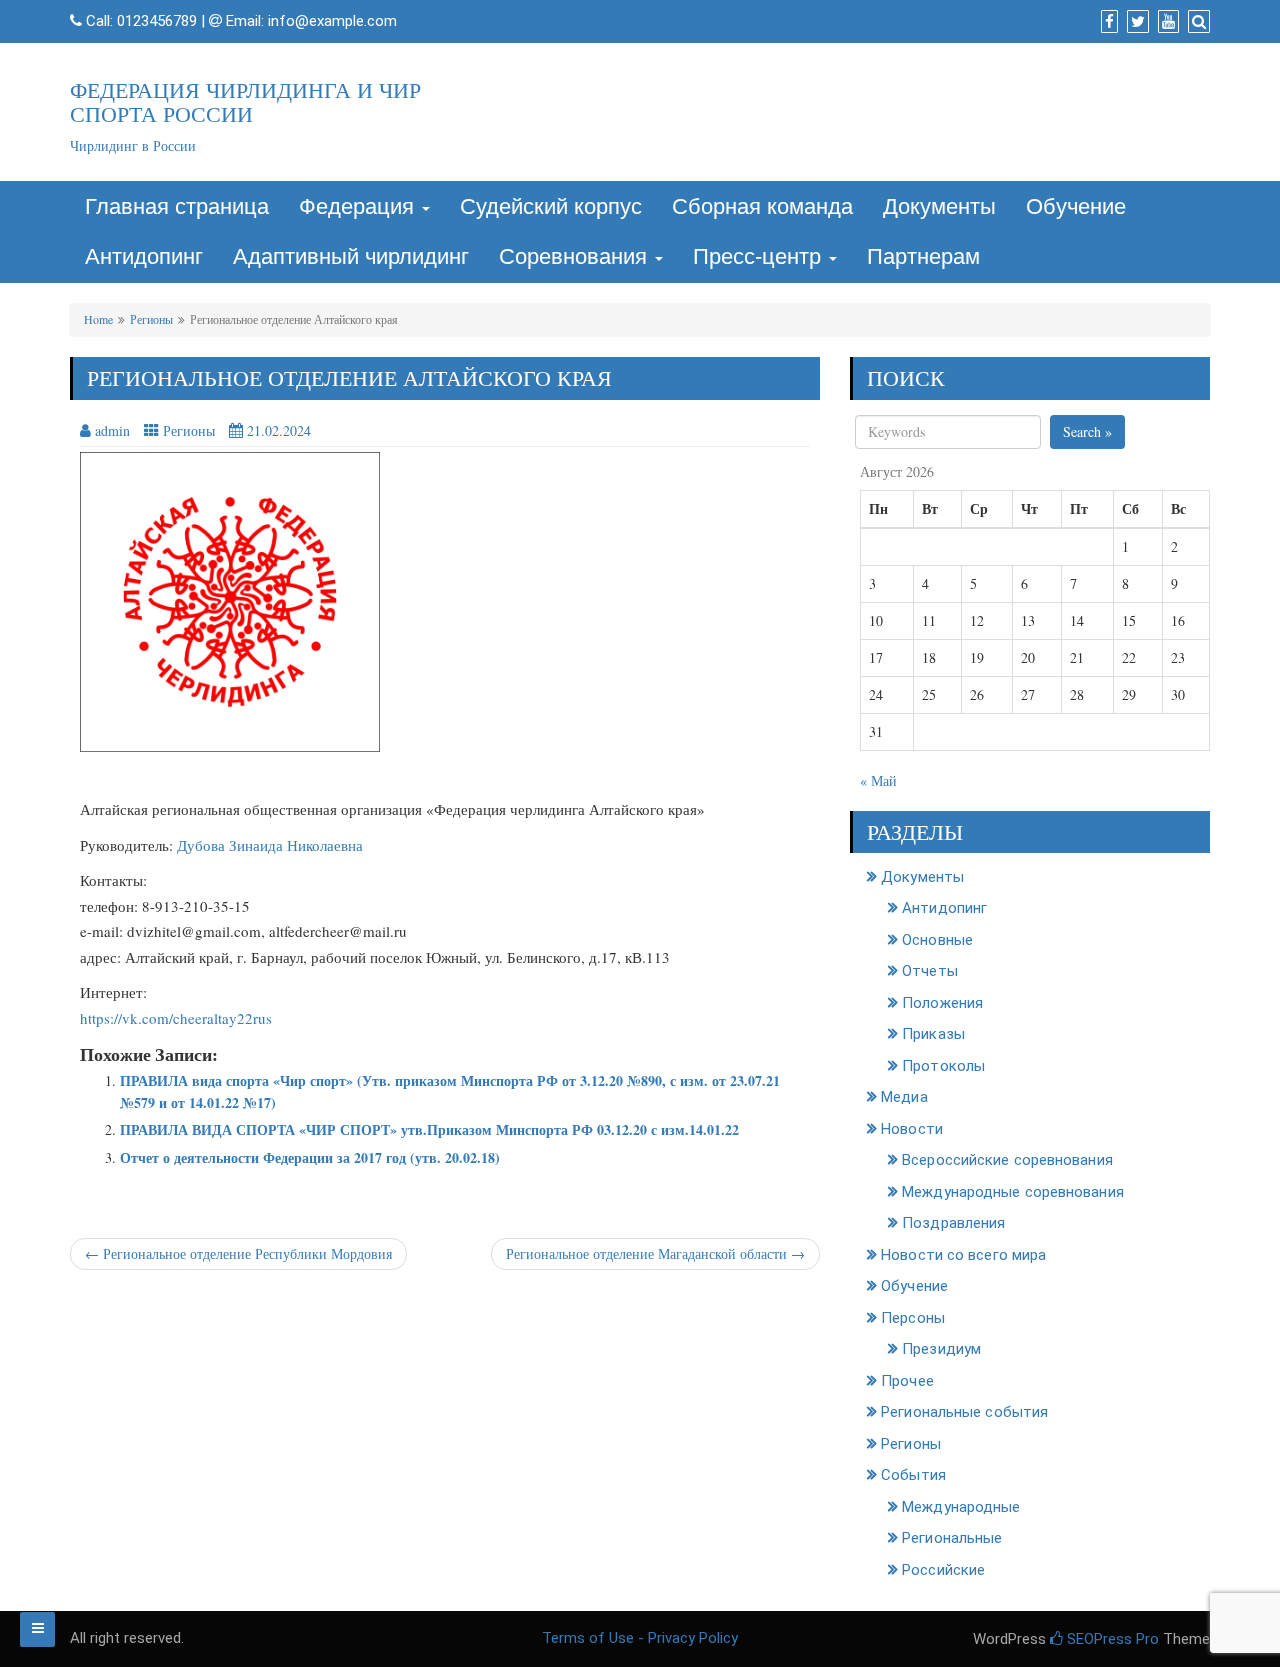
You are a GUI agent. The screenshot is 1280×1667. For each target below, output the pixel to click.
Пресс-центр (760, 256)
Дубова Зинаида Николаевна (270, 845)
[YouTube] (1166, 22)
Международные (961, 1507)
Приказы (933, 1034)
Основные (937, 940)
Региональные (952, 1538)
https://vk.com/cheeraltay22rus (176, 1018)
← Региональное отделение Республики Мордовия (238, 1253)
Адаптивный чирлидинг (351, 256)
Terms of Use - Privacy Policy (640, 1638)
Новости (912, 1129)
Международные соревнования (1013, 1192)
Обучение (1076, 206)
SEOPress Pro (1111, 1639)
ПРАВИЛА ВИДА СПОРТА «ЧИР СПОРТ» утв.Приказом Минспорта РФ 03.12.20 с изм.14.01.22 (429, 1129)
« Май (878, 780)
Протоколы (943, 1066)
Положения (942, 1003)
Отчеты (930, 971)
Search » (1087, 431)
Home (98, 319)
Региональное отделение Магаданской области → (655, 1253)
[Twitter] (1135, 22)
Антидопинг (144, 256)
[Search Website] (1196, 22)
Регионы (151, 319)
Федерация (359, 206)
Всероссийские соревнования (1007, 1160)
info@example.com (332, 21)
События (913, 1475)
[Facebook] (1107, 22)
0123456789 (157, 21)
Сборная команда (762, 206)
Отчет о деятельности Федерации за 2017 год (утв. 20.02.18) (310, 1157)
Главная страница (177, 206)
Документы (939, 206)
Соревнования (576, 256)
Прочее (907, 1381)
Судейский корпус (551, 206)
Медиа (904, 1097)
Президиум (941, 1349)
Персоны (913, 1318)
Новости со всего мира (963, 1255)
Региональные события (964, 1412)
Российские (943, 1570)
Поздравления (953, 1223)
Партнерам (923, 256)
